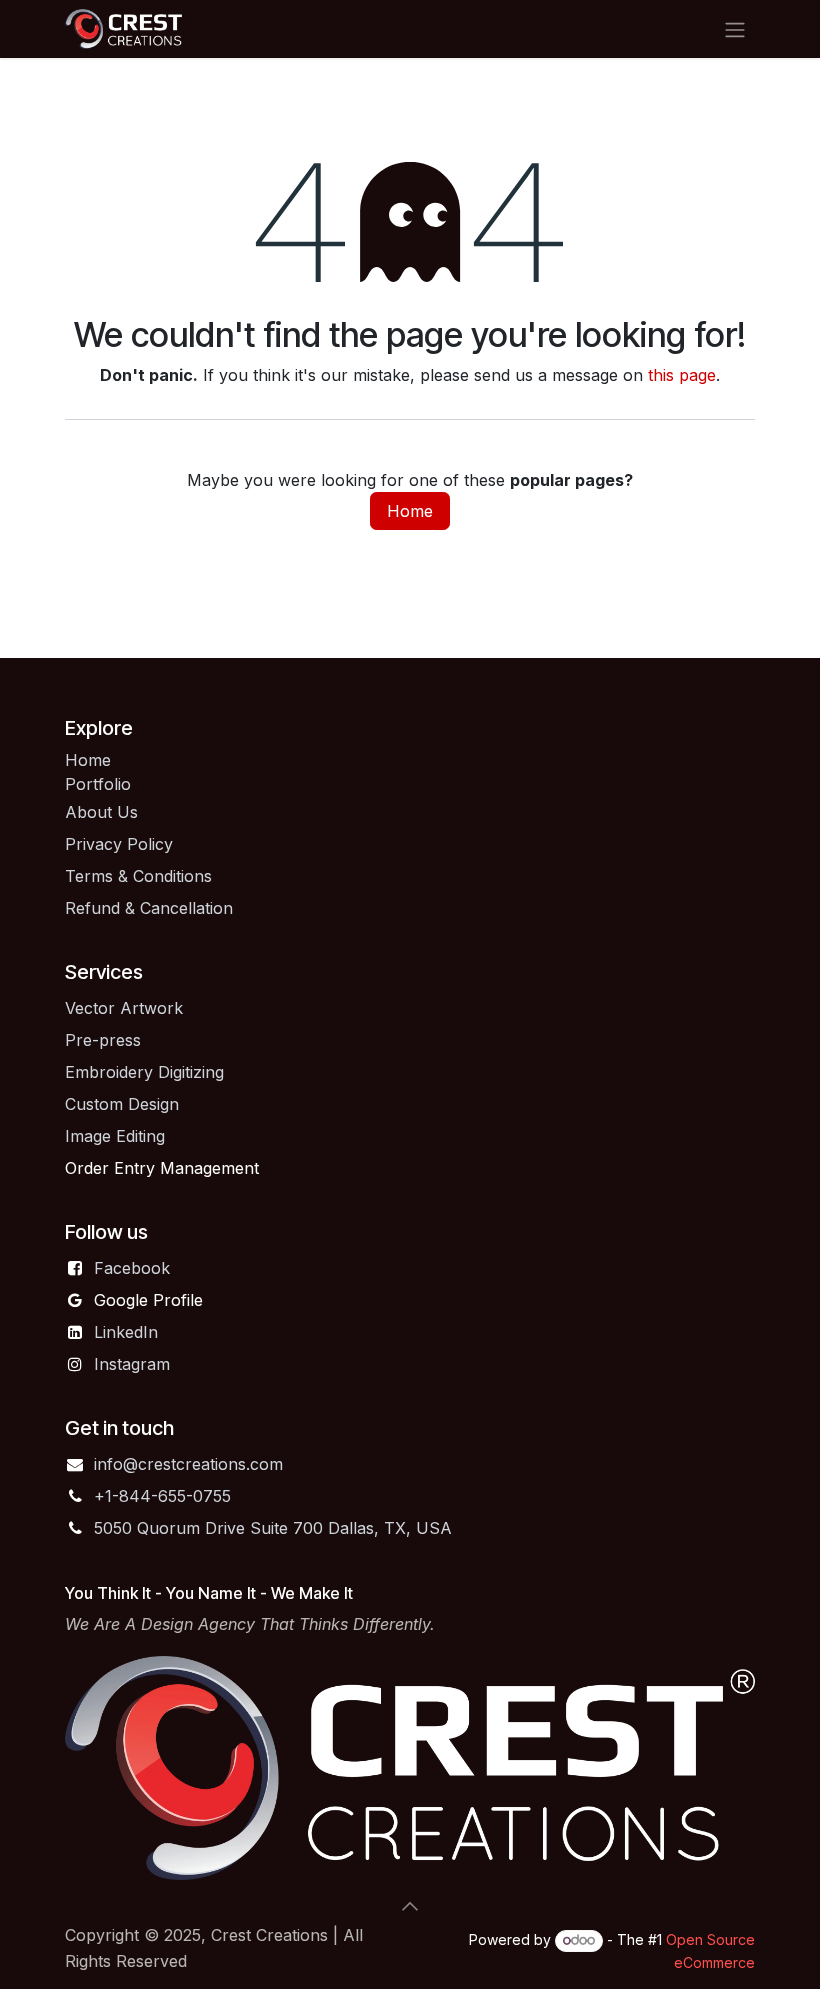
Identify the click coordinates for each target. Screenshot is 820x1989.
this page (682, 375)
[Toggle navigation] (735, 29)
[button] (410, 1906)
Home (410, 511)
